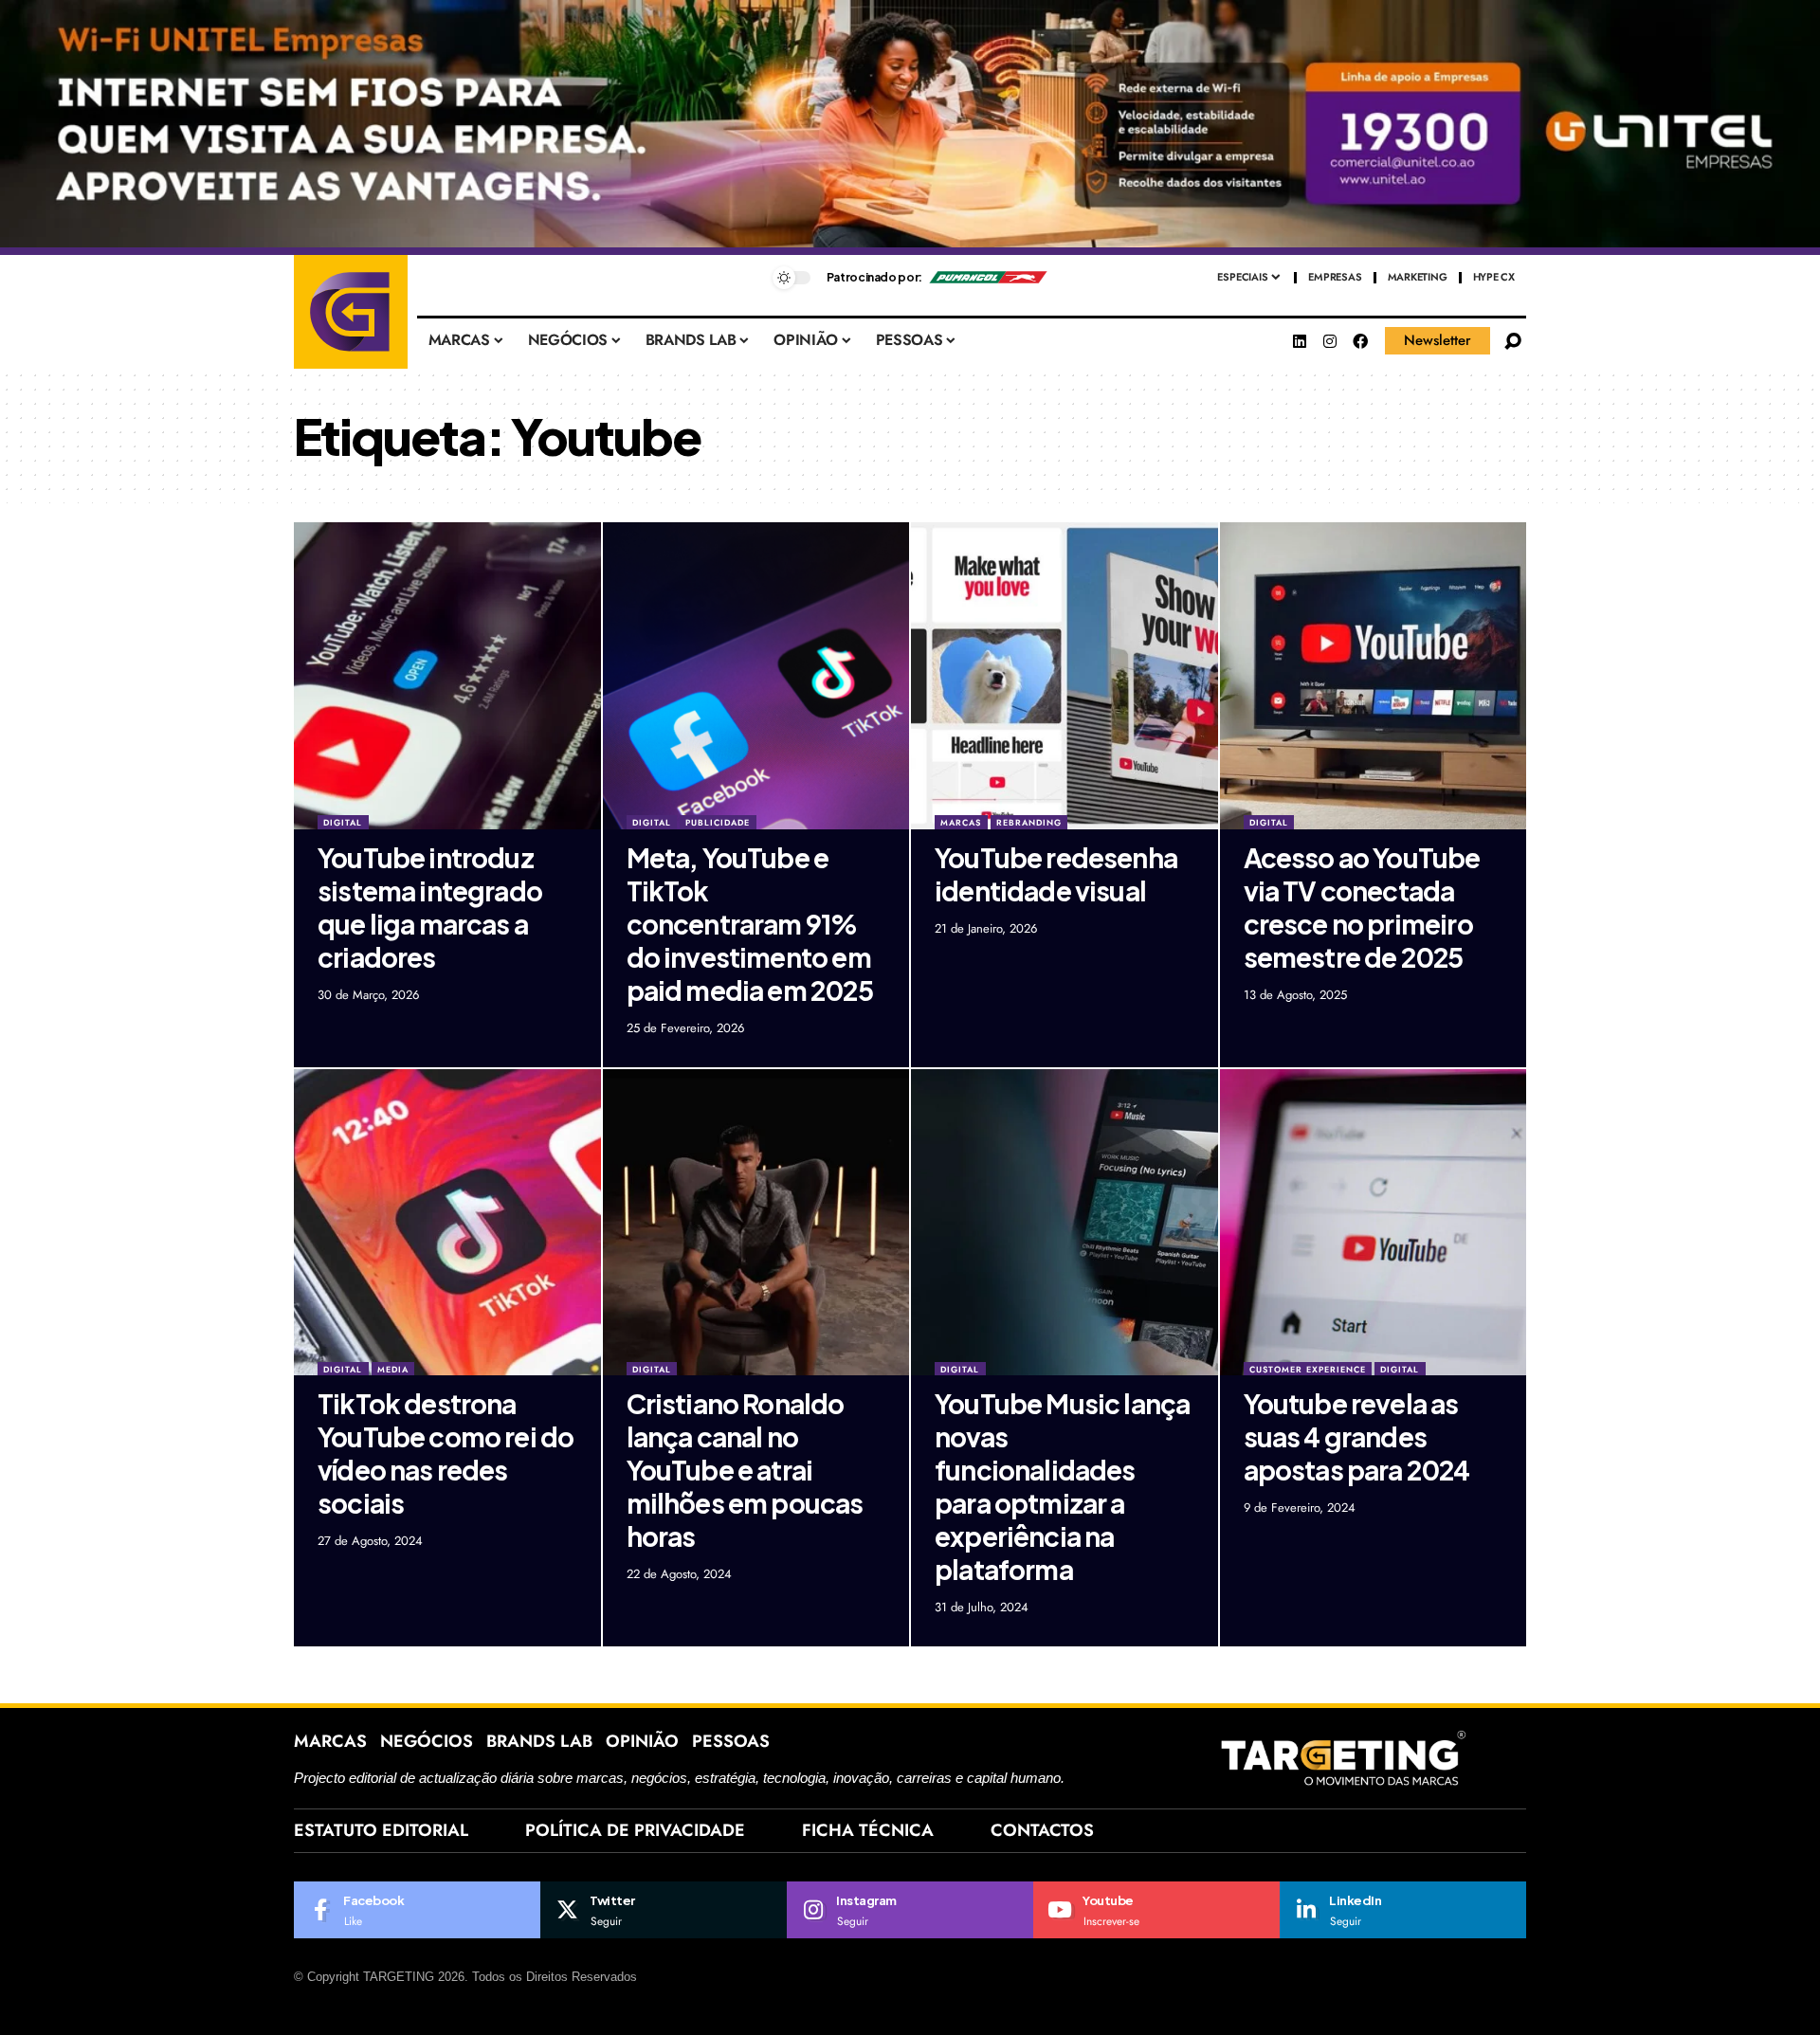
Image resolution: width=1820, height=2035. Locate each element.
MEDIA (393, 1369)
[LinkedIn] (1403, 1910)
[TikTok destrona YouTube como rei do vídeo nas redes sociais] (447, 1223)
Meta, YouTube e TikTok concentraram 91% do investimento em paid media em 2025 (750, 924)
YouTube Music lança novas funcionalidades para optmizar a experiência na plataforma (1062, 1486)
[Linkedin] (1300, 341)
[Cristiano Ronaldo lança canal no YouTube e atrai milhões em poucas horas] (756, 1223)
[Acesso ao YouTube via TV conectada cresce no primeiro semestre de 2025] (1374, 676)
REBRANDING (1029, 822)
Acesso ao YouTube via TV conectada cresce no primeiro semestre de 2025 (1362, 907)
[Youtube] (1156, 1910)
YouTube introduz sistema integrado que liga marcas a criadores (430, 907)
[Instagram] (1330, 341)
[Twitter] (664, 1910)
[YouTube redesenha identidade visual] (1065, 676)
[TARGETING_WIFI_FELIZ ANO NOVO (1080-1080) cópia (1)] (910, 127)
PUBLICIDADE (718, 822)
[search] (1513, 341)
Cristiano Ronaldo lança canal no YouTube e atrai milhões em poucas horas (745, 1470)
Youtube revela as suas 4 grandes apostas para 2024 (1357, 1436)
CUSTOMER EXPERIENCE (1308, 1369)
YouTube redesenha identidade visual (1056, 874)
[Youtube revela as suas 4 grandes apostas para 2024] (1374, 1223)
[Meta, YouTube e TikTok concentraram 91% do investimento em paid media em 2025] (756, 676)
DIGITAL (343, 822)
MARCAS (961, 822)
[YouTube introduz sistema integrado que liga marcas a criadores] (447, 676)
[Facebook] (1360, 341)
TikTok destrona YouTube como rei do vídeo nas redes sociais (446, 1453)
